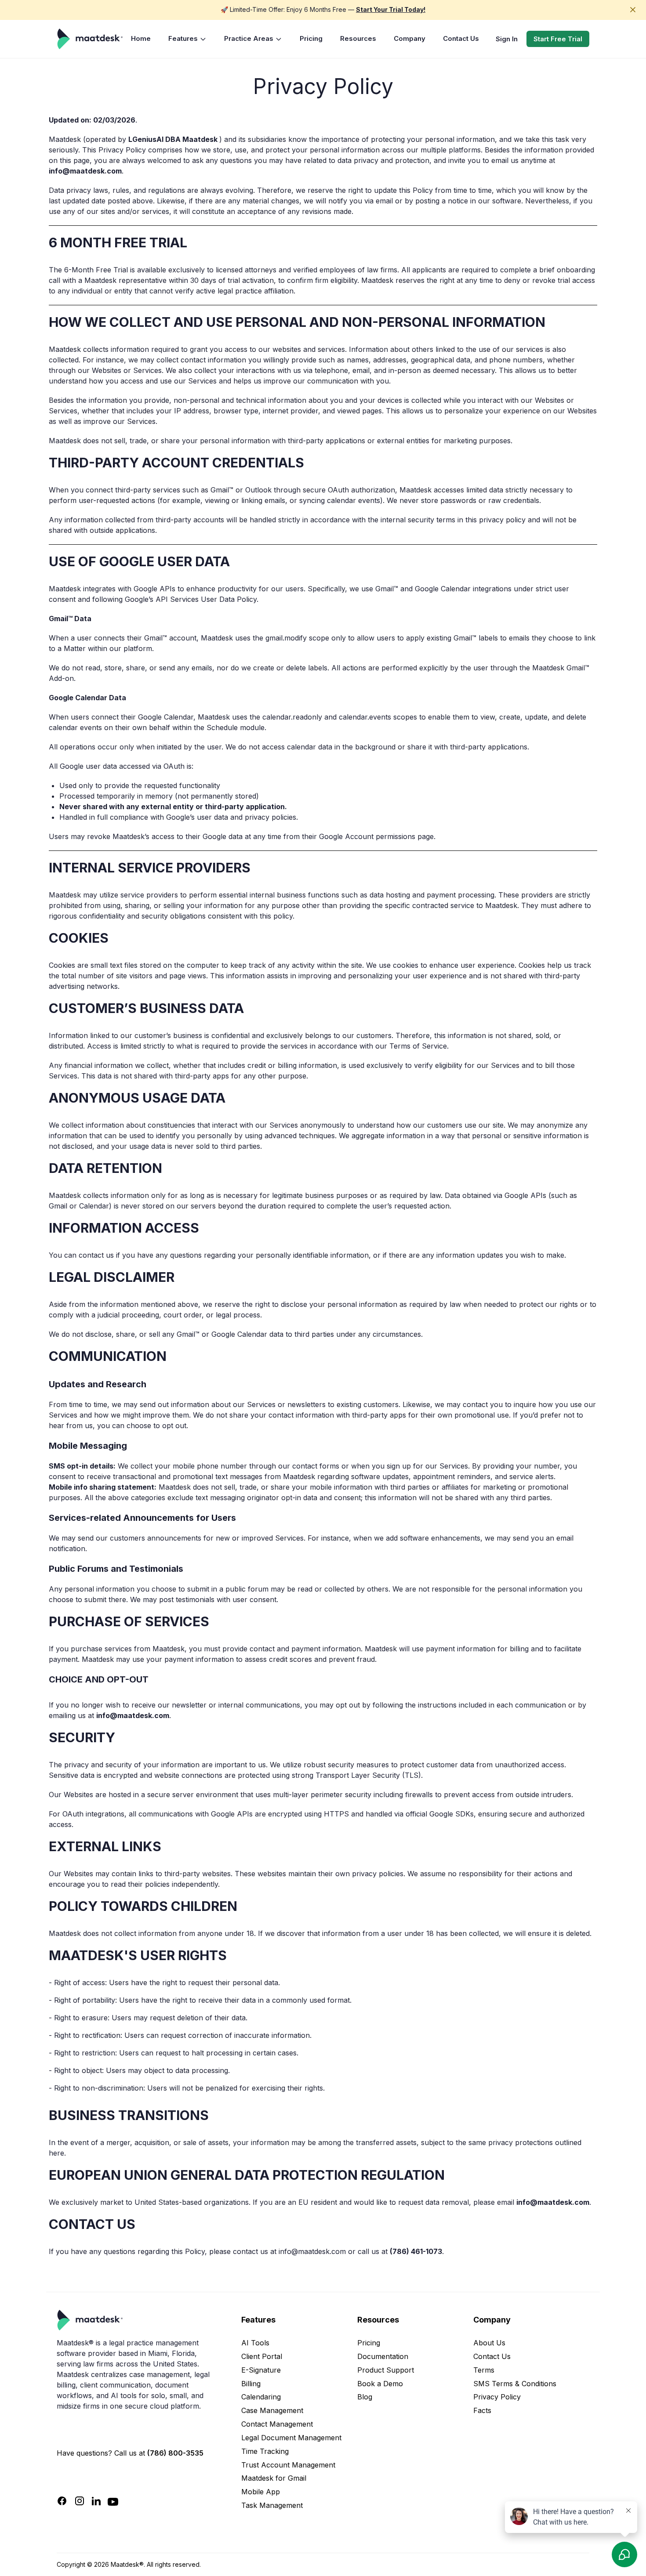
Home (141, 38)
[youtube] (113, 2501)
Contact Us (461, 38)
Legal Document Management (291, 2438)
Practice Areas (249, 38)
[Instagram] (80, 2501)
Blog (365, 2397)
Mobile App (261, 2492)
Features (183, 38)
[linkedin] (96, 2501)
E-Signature (261, 2370)
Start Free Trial (558, 39)
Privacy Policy (497, 2397)
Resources (358, 38)
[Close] (637, 10)
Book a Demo (380, 2384)
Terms (484, 2370)
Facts (482, 2410)
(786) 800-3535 (175, 2453)
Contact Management (277, 2424)
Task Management (272, 2505)
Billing (251, 2384)
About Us (489, 2343)
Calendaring (261, 2397)
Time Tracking (265, 2451)
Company (410, 38)
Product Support (386, 2370)
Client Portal (262, 2356)
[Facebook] (62, 2501)
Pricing (311, 38)
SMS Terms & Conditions (515, 2384)
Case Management (272, 2410)
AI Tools (255, 2343)
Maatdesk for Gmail (274, 2478)
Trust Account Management (288, 2465)
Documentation (383, 2356)
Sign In (507, 39)
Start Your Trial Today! (391, 9)
